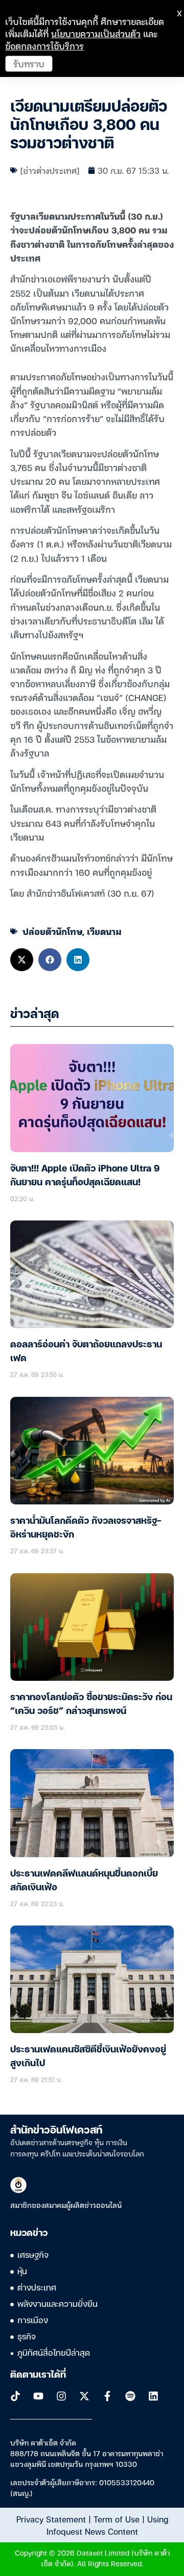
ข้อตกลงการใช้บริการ (44, 46)
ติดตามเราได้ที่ (38, 2375)
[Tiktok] (15, 2396)
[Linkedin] (153, 2396)
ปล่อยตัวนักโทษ (52, 931)
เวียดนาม (104, 931)
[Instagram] (61, 2396)
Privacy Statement (51, 2519)
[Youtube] (38, 2396)
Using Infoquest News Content (107, 2525)
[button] (22, 960)
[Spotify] (130, 2396)
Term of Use (117, 2519)
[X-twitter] (84, 2396)
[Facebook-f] (107, 2396)
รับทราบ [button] (29, 63)
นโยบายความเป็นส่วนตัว (96, 33)
